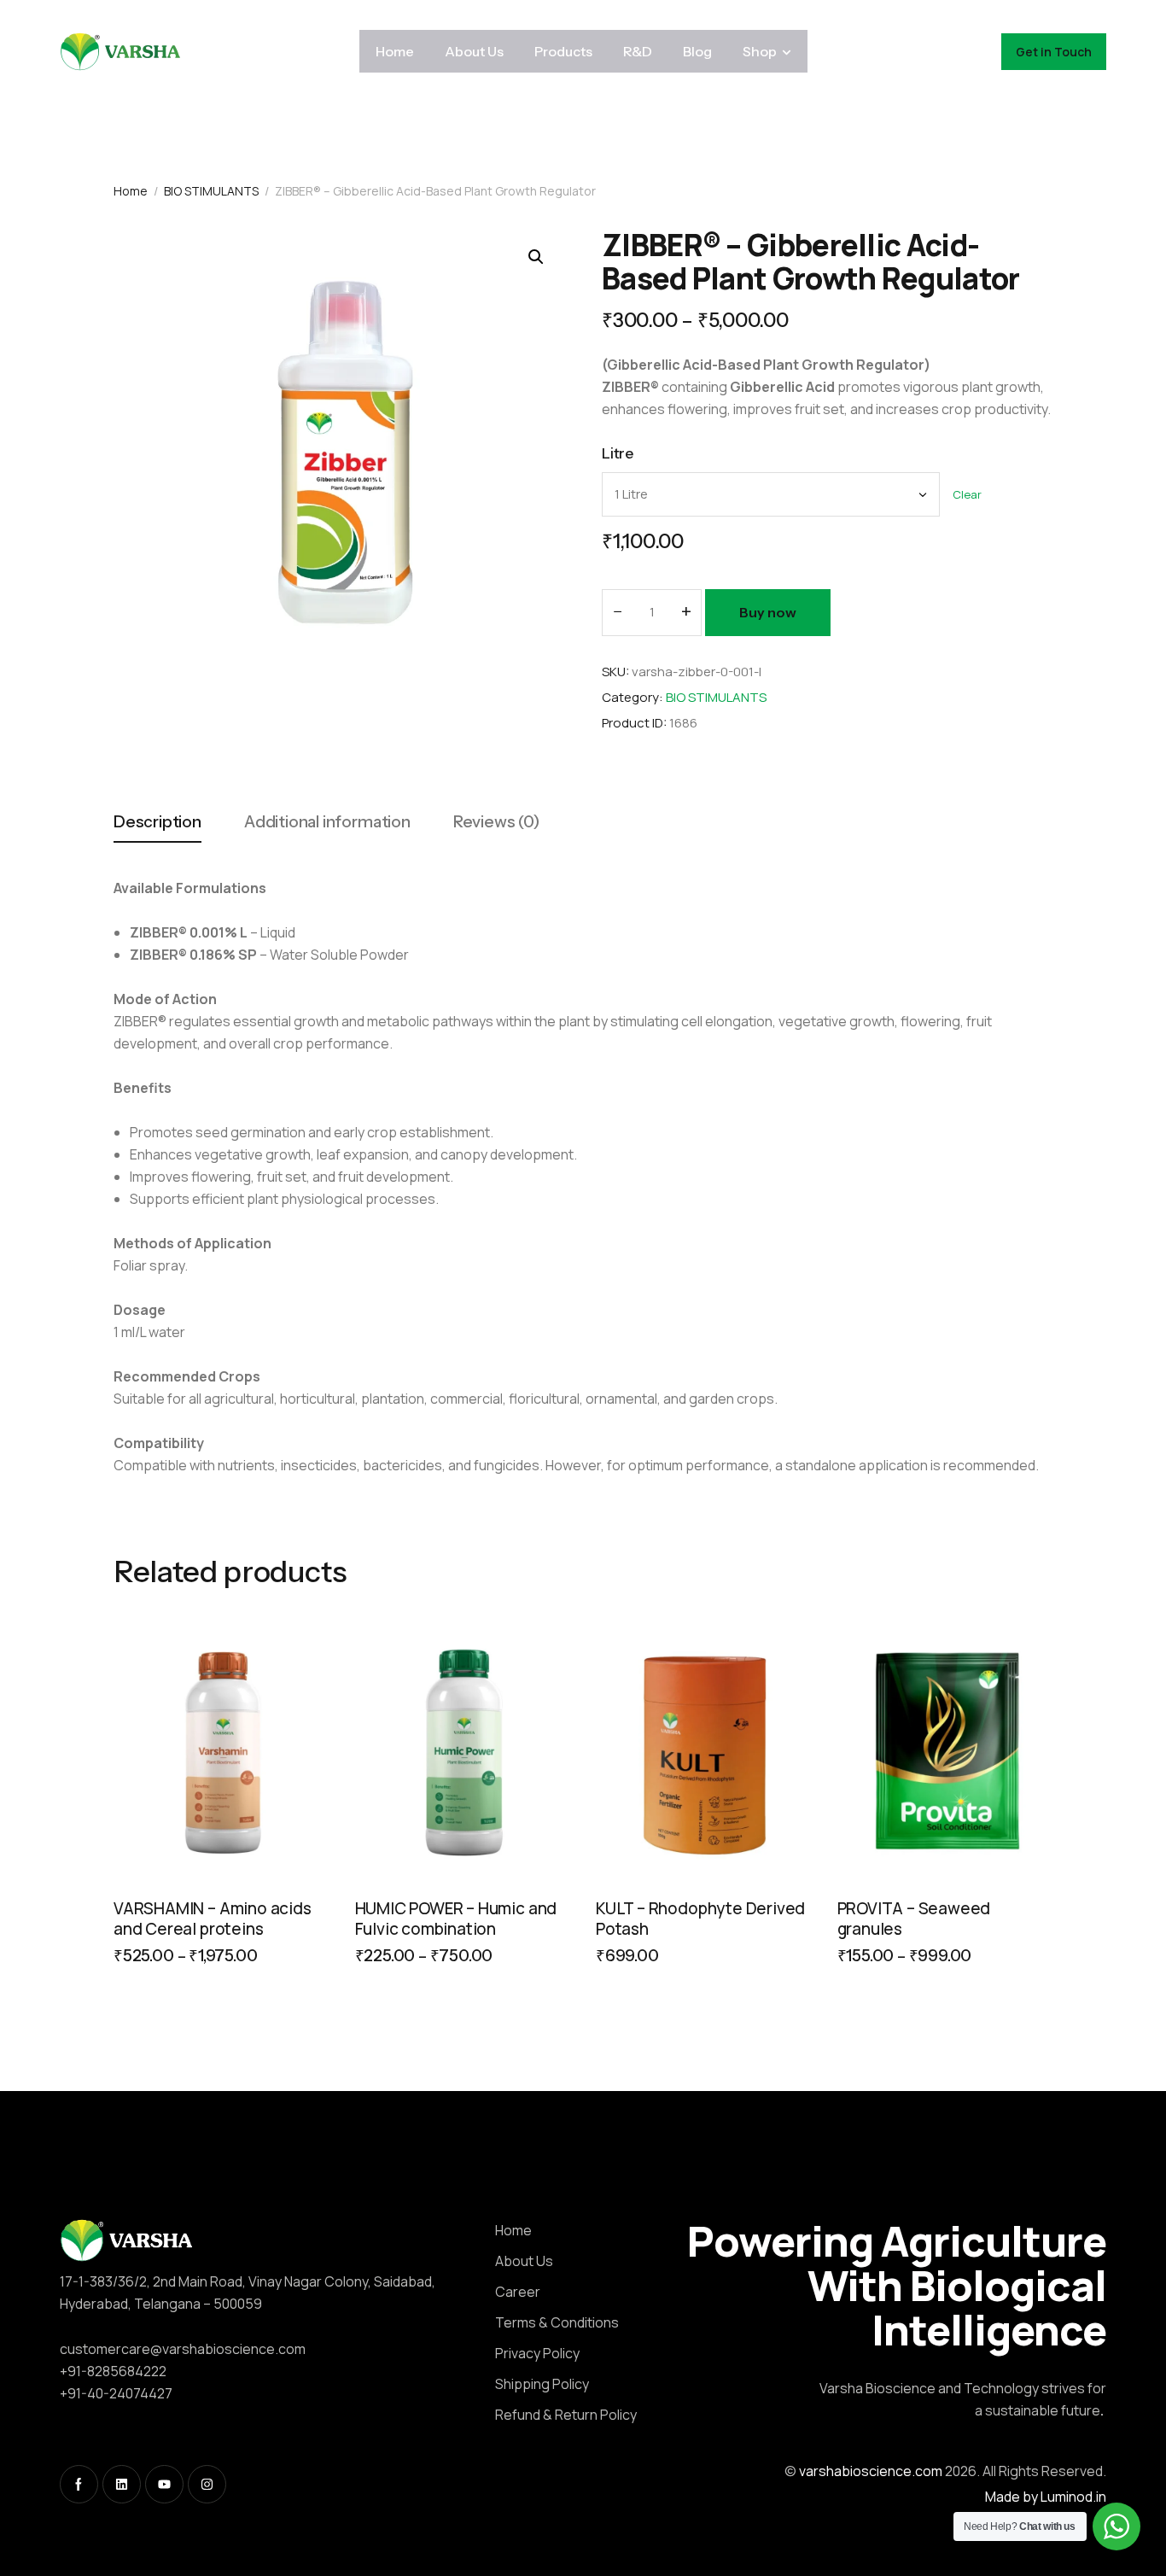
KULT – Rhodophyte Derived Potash (700, 1919)
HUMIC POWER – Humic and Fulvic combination (456, 1919)
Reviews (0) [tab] (496, 822)
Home (131, 191)
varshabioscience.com (871, 2471)
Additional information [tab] (327, 822)
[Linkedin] (122, 2484)
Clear (967, 495)
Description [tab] (157, 822)
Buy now (768, 612)
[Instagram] (207, 2484)
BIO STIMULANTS (211, 191)
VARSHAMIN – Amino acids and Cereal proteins (213, 1919)
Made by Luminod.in (1046, 2497)
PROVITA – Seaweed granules (914, 1919)
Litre (618, 453)
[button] (536, 257)
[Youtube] (164, 2484)
